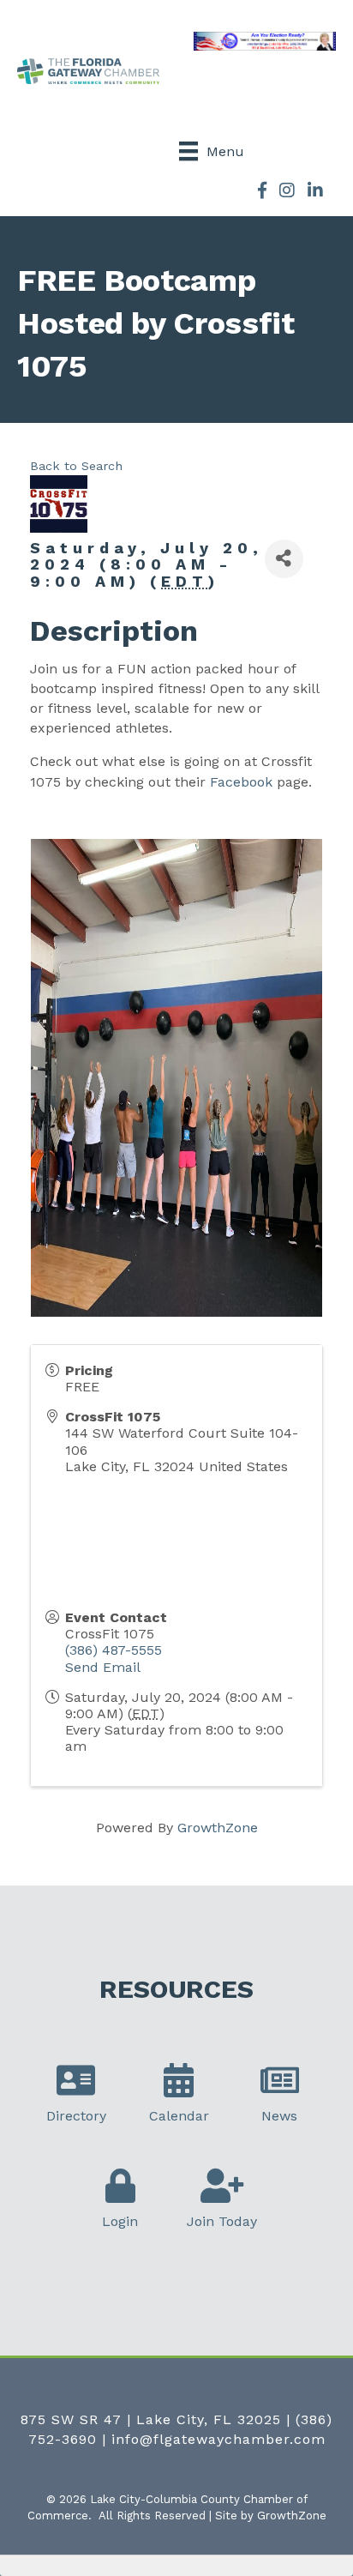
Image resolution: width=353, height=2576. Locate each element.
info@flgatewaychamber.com (218, 2439)
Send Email (103, 1667)
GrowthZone (218, 1828)
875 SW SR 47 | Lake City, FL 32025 (151, 2419)
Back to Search (76, 466)
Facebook (241, 782)
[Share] (284, 559)
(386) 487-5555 (114, 1650)
